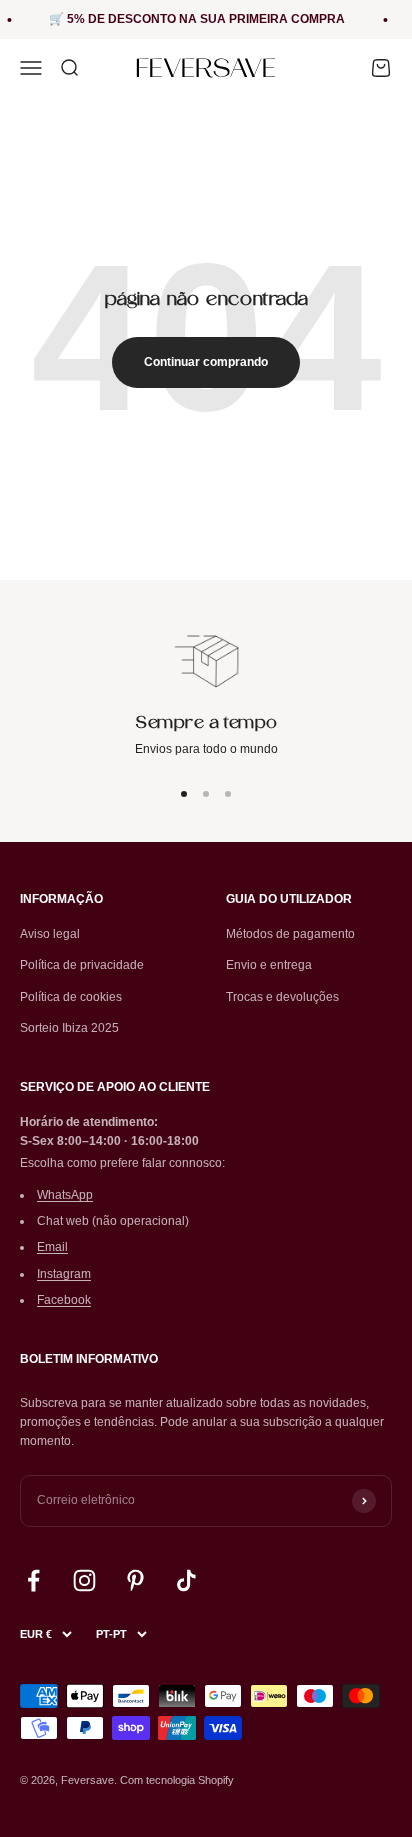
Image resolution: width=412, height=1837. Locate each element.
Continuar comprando (206, 362)
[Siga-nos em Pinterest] (135, 1580)
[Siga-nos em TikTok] (186, 1580)
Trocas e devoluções (282, 997)
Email (52, 1247)
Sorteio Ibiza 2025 (69, 1028)
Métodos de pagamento (290, 934)
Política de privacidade (82, 965)
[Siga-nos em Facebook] (33, 1580)
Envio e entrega (269, 965)
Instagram (64, 1274)
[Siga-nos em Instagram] (84, 1580)
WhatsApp (65, 1195)
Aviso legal (50, 934)
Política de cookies (71, 997)
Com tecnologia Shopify (177, 1780)
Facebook (64, 1300)
